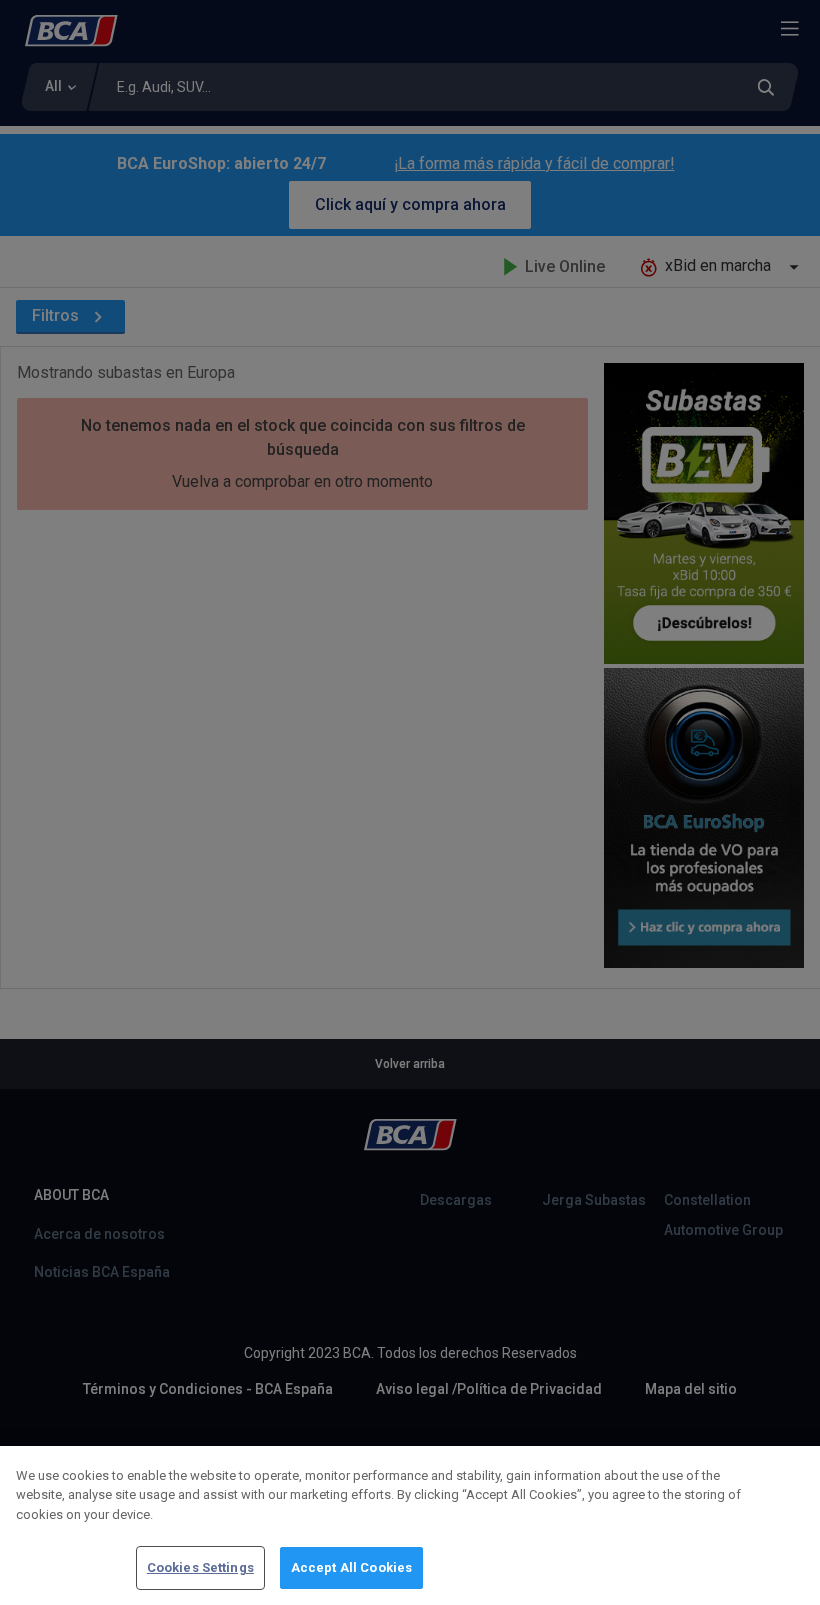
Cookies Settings (200, 1567)
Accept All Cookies (351, 1567)
